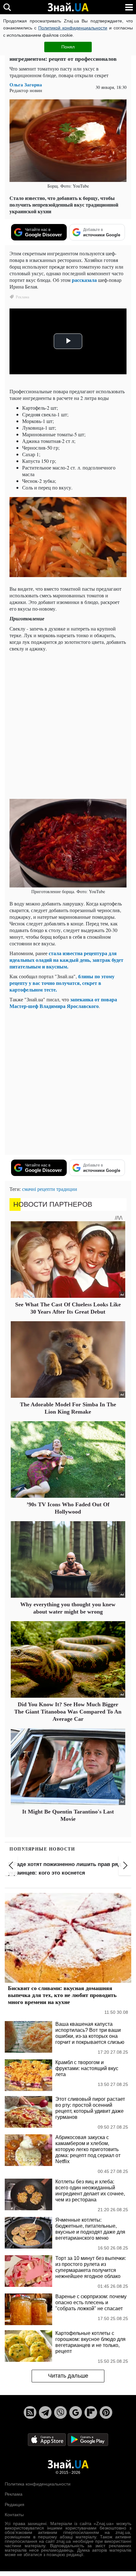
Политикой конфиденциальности (73, 28)
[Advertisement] (68, 725)
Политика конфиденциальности (38, 2484)
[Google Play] (88, 2439)
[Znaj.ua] (68, 7)
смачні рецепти (39, 1189)
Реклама (14, 2494)
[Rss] (30, 2412)
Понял (68, 47)
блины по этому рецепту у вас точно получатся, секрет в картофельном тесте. (62, 983)
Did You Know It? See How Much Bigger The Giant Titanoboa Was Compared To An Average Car (68, 1712)
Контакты (14, 2515)
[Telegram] (45, 2412)
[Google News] (76, 2412)
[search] (7, 7)
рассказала (85, 280)
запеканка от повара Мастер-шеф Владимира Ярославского (63, 1003)
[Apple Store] (47, 2439)
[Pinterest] (106, 2412)
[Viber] (60, 2412)
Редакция (15, 2504)
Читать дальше (68, 2376)
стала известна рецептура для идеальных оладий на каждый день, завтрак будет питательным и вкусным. (66, 960)
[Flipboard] (91, 2412)
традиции (67, 1189)
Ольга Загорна (26, 85)
